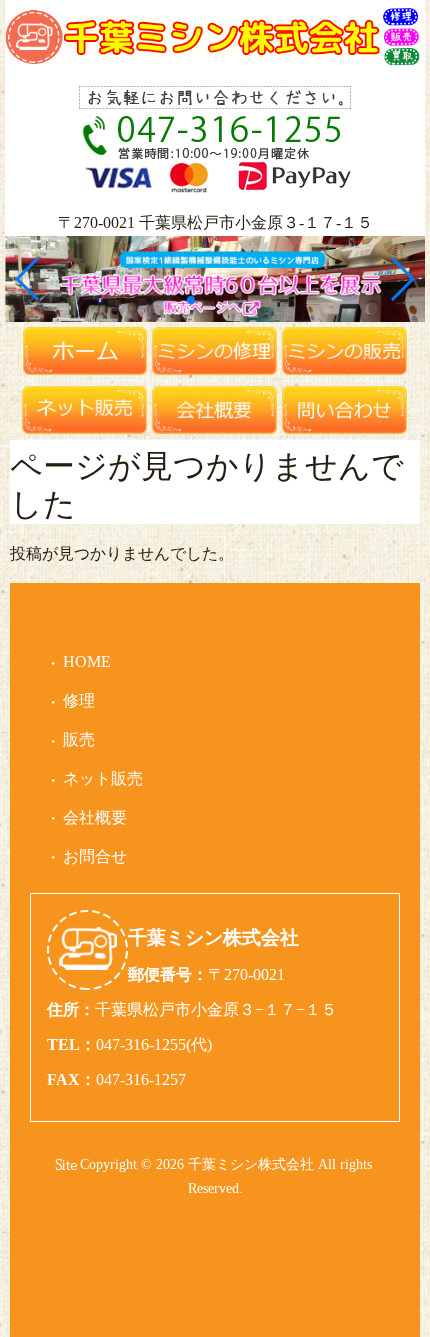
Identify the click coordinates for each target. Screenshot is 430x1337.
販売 (79, 739)
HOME (87, 661)
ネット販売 (103, 778)
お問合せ (95, 856)
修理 (79, 700)
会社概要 (95, 817)
